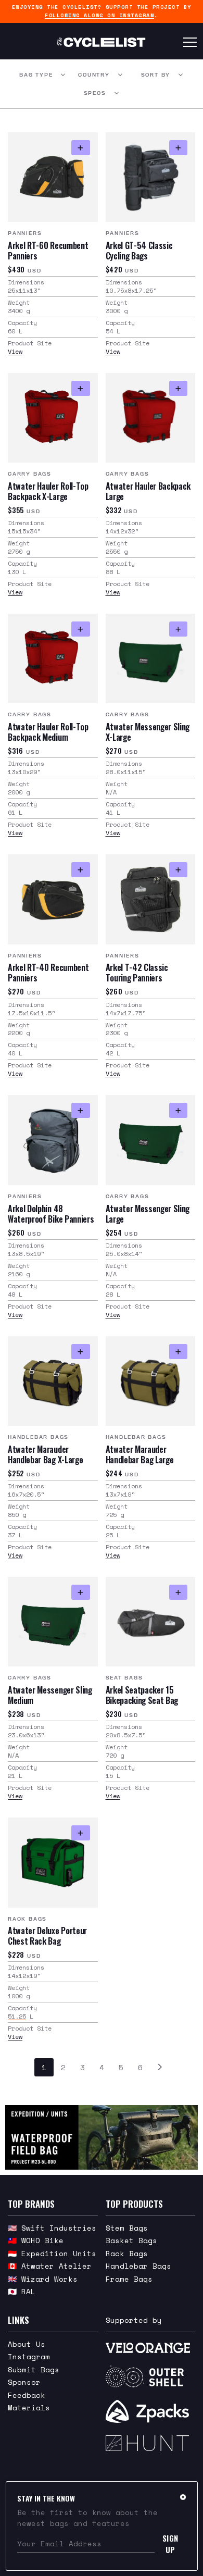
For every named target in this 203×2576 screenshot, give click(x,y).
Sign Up (170, 2544)
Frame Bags (129, 2279)
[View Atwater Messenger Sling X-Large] (151, 659)
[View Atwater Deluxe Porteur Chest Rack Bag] (53, 1863)
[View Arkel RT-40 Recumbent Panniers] (53, 899)
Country (94, 75)
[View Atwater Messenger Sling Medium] (53, 1622)
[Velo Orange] (151, 2348)
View (15, 351)
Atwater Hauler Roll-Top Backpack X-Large (48, 491)
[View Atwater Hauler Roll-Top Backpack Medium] (53, 659)
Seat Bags (124, 1678)
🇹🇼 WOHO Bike (36, 2240)
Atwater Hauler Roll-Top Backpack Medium (48, 732)
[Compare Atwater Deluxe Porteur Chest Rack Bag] (80, 1833)
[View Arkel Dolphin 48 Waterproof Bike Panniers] (53, 1140)
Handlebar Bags (38, 1437)
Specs (95, 93)
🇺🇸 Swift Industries (52, 2228)
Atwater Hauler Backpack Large (148, 491)
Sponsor (24, 2382)
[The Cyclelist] (101, 42)
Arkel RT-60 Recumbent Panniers (48, 251)
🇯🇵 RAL (22, 2291)
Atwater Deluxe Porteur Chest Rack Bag (47, 1936)
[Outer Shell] (151, 2376)
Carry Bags (30, 474)
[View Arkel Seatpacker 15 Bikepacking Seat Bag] (151, 1622)
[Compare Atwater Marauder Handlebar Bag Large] (178, 1352)
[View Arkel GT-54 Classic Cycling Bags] (151, 177)
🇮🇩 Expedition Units (52, 2253)
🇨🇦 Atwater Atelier (50, 2266)
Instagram (29, 2356)
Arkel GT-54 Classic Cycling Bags (139, 251)
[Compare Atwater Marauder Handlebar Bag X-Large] (80, 1352)
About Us (27, 2344)
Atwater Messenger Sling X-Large (148, 732)
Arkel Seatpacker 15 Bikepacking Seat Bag (142, 1695)
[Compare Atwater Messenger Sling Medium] (80, 1592)
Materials (29, 2407)
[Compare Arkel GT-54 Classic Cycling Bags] (178, 148)
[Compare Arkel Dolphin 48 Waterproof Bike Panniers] (80, 1110)
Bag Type (36, 75)
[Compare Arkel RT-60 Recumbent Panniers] (80, 148)
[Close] (183, 2497)
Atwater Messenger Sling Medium (50, 1695)
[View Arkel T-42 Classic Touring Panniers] (151, 899)
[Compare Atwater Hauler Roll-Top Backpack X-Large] (80, 388)
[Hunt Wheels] (151, 2443)
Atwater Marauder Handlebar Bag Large (140, 1454)
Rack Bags (27, 1919)
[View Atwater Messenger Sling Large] (151, 1140)
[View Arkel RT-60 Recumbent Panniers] (53, 177)
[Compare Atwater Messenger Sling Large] (178, 1110)
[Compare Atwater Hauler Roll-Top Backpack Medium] (80, 629)
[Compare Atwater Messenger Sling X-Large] (178, 629)
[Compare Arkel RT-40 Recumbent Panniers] (80, 870)
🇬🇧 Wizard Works (43, 2279)
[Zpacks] (151, 2411)
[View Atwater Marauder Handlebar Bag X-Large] (53, 1381)
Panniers (25, 233)
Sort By (156, 75)
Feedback (27, 2395)
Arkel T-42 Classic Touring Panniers (137, 973)
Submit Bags (34, 2369)
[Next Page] (160, 2067)
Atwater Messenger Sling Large (148, 1214)
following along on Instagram (99, 15)
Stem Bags (127, 2228)
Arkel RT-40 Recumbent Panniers (48, 973)
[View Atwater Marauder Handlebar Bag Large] (151, 1381)
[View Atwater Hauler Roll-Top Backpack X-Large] (53, 418)
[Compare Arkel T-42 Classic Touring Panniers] (178, 870)
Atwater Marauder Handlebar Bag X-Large (45, 1454)
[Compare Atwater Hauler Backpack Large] (178, 388)
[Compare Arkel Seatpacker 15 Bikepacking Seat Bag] (178, 1592)
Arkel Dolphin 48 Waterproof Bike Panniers (51, 1214)
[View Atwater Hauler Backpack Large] (151, 418)
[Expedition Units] (102, 2137)
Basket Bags (131, 2240)
